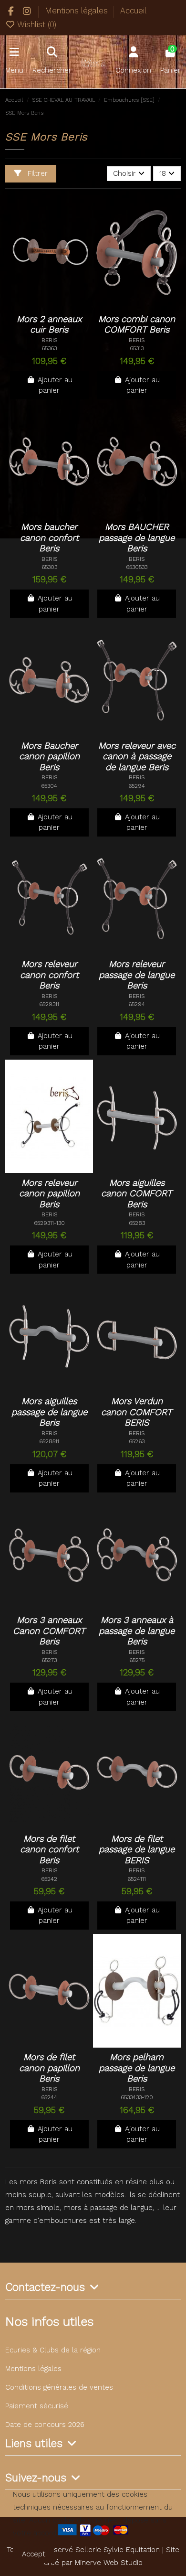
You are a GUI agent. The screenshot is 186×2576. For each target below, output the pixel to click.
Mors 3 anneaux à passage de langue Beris (137, 1631)
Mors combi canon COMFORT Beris (137, 325)
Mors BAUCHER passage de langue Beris (137, 538)
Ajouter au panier (55, 385)
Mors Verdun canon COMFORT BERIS (137, 1412)
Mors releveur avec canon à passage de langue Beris (137, 757)
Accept (34, 2554)
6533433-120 (137, 2097)
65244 (49, 2097)
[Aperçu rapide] (49, 313)
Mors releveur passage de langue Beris (137, 975)
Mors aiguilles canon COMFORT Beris (137, 1194)
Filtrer (36, 173)
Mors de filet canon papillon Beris (49, 2068)
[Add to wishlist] (42, 299)
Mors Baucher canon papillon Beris (49, 757)
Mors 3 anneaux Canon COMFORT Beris (49, 1631)
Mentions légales (77, 11)
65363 (49, 348)
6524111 (137, 1879)
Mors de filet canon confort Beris (49, 1850)
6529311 (49, 1004)
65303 (49, 567)
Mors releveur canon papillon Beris (49, 1194)
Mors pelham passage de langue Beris (137, 2068)
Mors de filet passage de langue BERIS (137, 1850)
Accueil (133, 11)
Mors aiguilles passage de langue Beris (49, 1412)
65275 (137, 1660)
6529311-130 (49, 1223)
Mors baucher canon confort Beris (49, 538)
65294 (137, 786)
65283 (137, 1223)
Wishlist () (36, 24)
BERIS (49, 340)
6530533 (137, 567)
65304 (49, 786)
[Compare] (61, 299)
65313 (137, 348)
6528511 (49, 1441)
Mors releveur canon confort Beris (49, 975)
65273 (49, 1660)
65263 (137, 1441)
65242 (49, 1879)
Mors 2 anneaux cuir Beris (49, 325)
